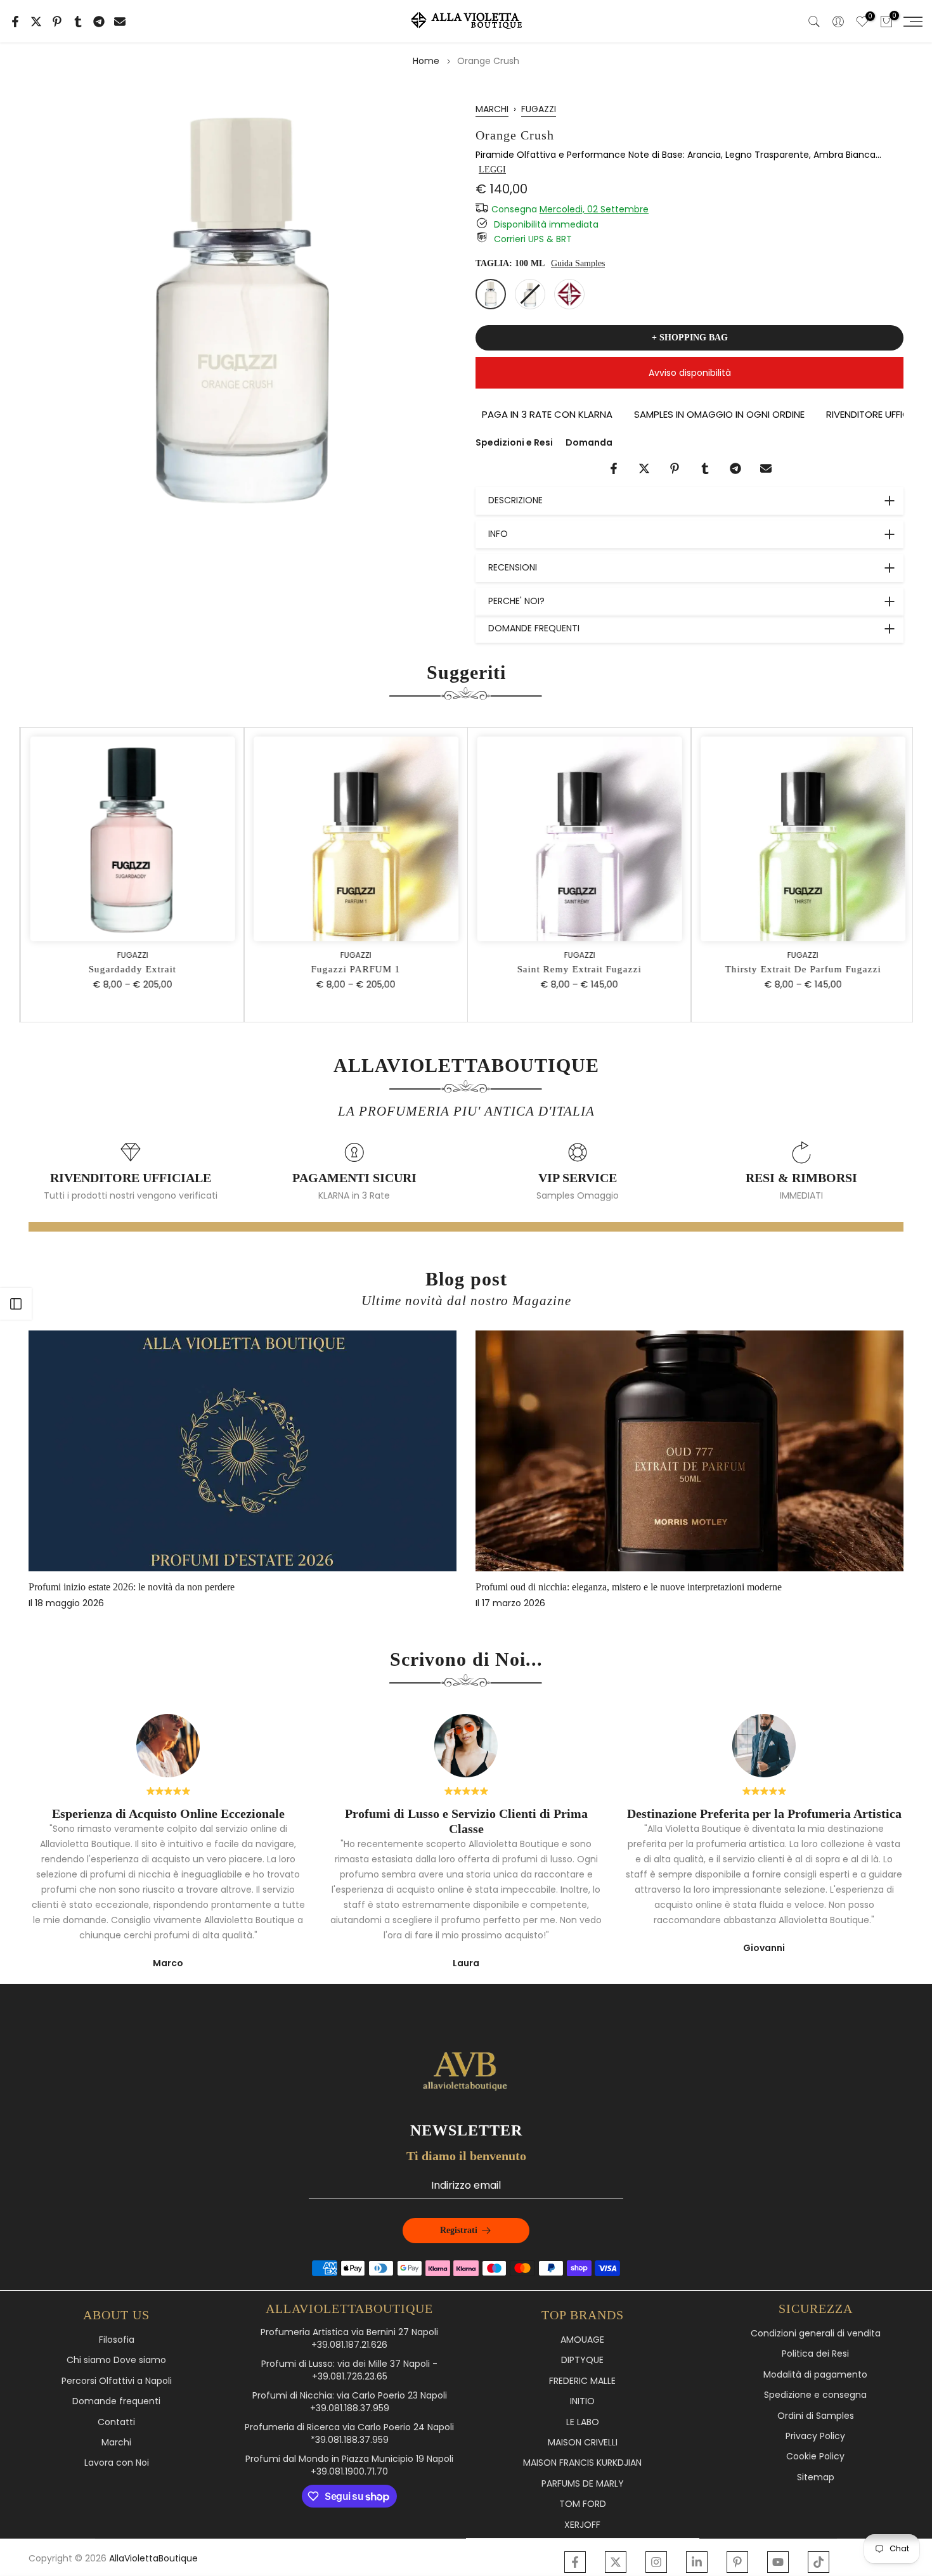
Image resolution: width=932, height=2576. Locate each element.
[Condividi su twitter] (36, 22)
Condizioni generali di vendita (816, 2334)
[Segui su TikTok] (819, 2562)
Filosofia (117, 2340)
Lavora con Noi (117, 2463)
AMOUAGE (582, 2340)
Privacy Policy (815, 2436)
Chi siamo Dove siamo (116, 2360)
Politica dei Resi (815, 2354)
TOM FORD (583, 2504)
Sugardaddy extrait (131, 969)
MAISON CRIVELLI (583, 2443)
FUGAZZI (539, 109)
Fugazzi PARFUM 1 (354, 969)
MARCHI (492, 109)
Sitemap (816, 2477)
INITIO (582, 2401)
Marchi (116, 2443)
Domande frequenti (116, 2401)
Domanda (589, 442)
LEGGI (492, 170)
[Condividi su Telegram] (99, 22)
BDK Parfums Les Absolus (575, 1586)
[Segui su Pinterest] (737, 2562)
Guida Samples (578, 263)
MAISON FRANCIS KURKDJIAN (582, 2463)
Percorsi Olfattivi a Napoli (117, 2381)
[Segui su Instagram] (656, 2562)
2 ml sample (569, 294)
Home (426, 61)
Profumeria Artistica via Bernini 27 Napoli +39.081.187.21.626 (349, 2339)
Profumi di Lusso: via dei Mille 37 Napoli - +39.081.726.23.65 (349, 2370)
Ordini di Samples (816, 2416)
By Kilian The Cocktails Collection (144, 1586)
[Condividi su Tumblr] (78, 22)
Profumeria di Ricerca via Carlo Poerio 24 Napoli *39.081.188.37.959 (349, 2434)
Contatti (116, 2422)
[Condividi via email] (120, 22)
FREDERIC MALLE (582, 2381)
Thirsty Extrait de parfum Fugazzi (801, 969)
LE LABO (583, 2422)
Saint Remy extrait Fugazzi (578, 969)
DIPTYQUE (582, 2360)
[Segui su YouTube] (778, 2562)
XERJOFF (582, 2525)
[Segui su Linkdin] (697, 2562)
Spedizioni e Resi (514, 442)
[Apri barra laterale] (16, 1304)
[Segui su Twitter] (616, 2562)
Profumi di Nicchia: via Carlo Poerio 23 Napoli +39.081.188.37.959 (350, 2402)
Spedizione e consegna (815, 2395)
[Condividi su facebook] (15, 22)
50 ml (530, 294)
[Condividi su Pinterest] (57, 22)
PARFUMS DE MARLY (583, 2484)
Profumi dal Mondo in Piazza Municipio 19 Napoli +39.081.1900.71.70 (349, 2465)
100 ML (491, 294)
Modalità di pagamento (815, 2375)
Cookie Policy (815, 2457)
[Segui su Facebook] (575, 2562)
